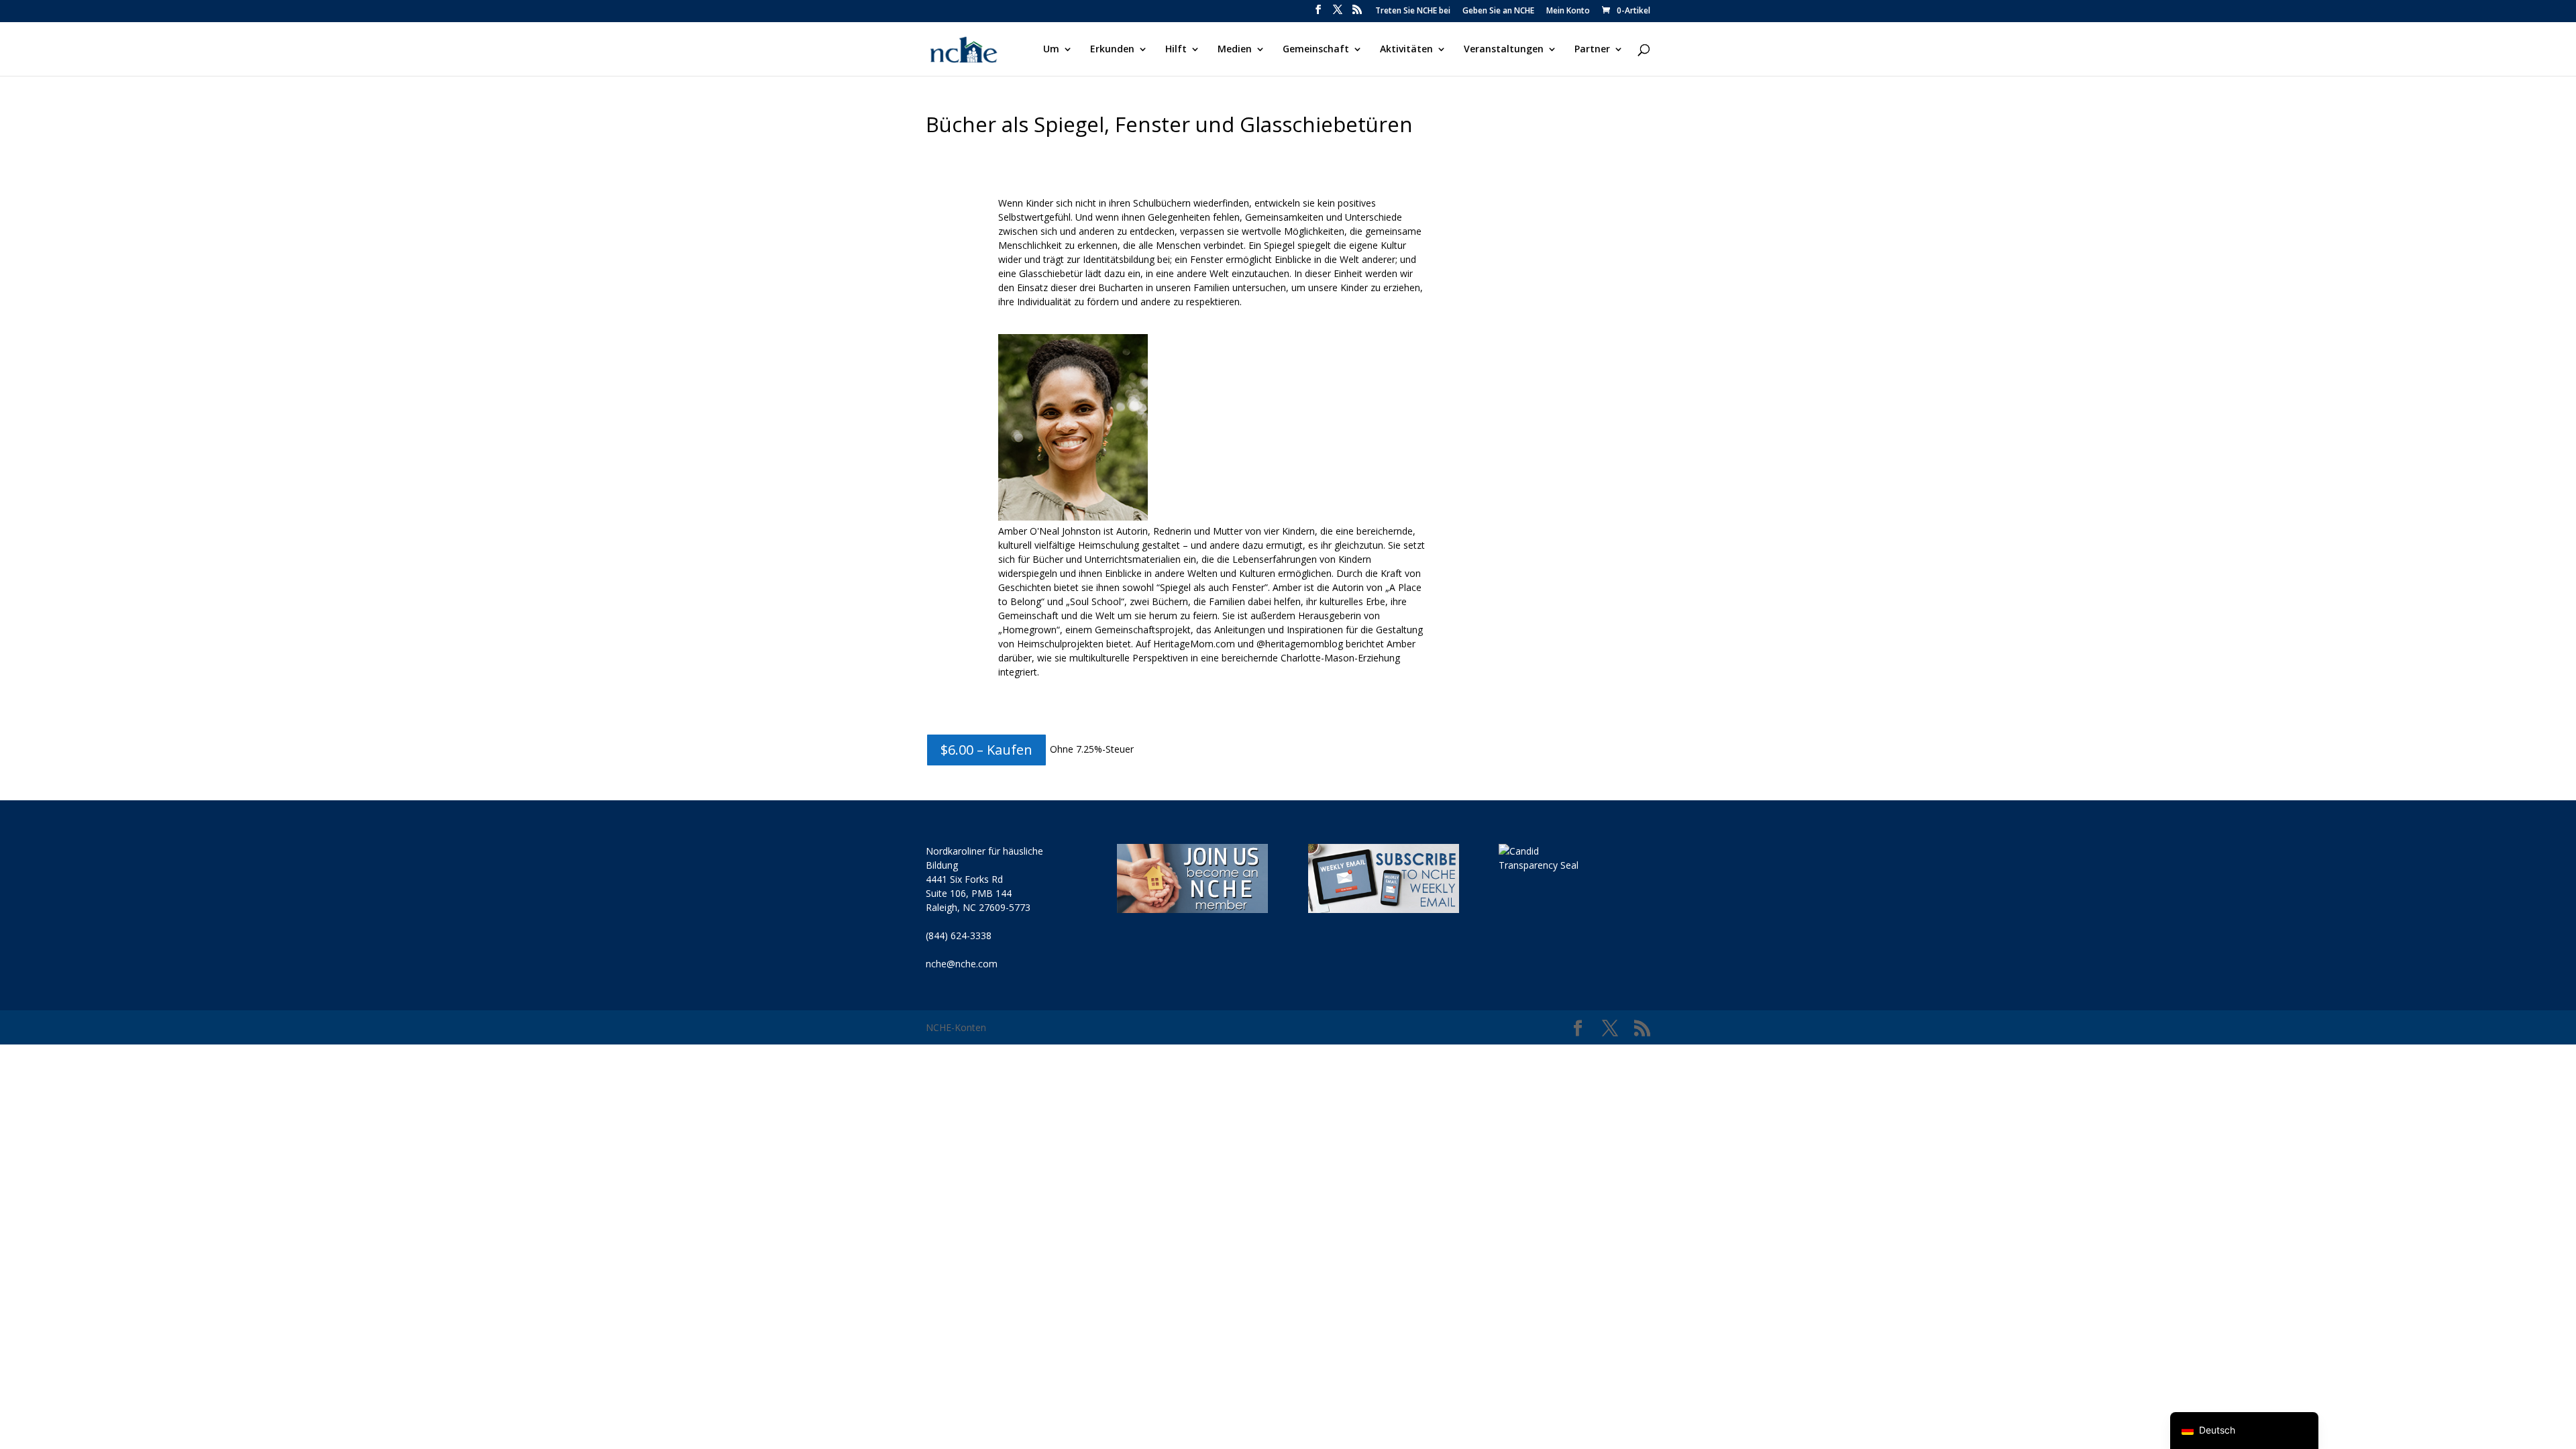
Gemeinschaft (1316, 50)
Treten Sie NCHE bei (1413, 11)
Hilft (1176, 50)
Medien (1235, 50)
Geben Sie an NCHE (1498, 11)
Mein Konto (1568, 11)
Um (1051, 50)
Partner (1592, 50)
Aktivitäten (1406, 50)
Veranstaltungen (1504, 50)
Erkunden (1112, 50)
